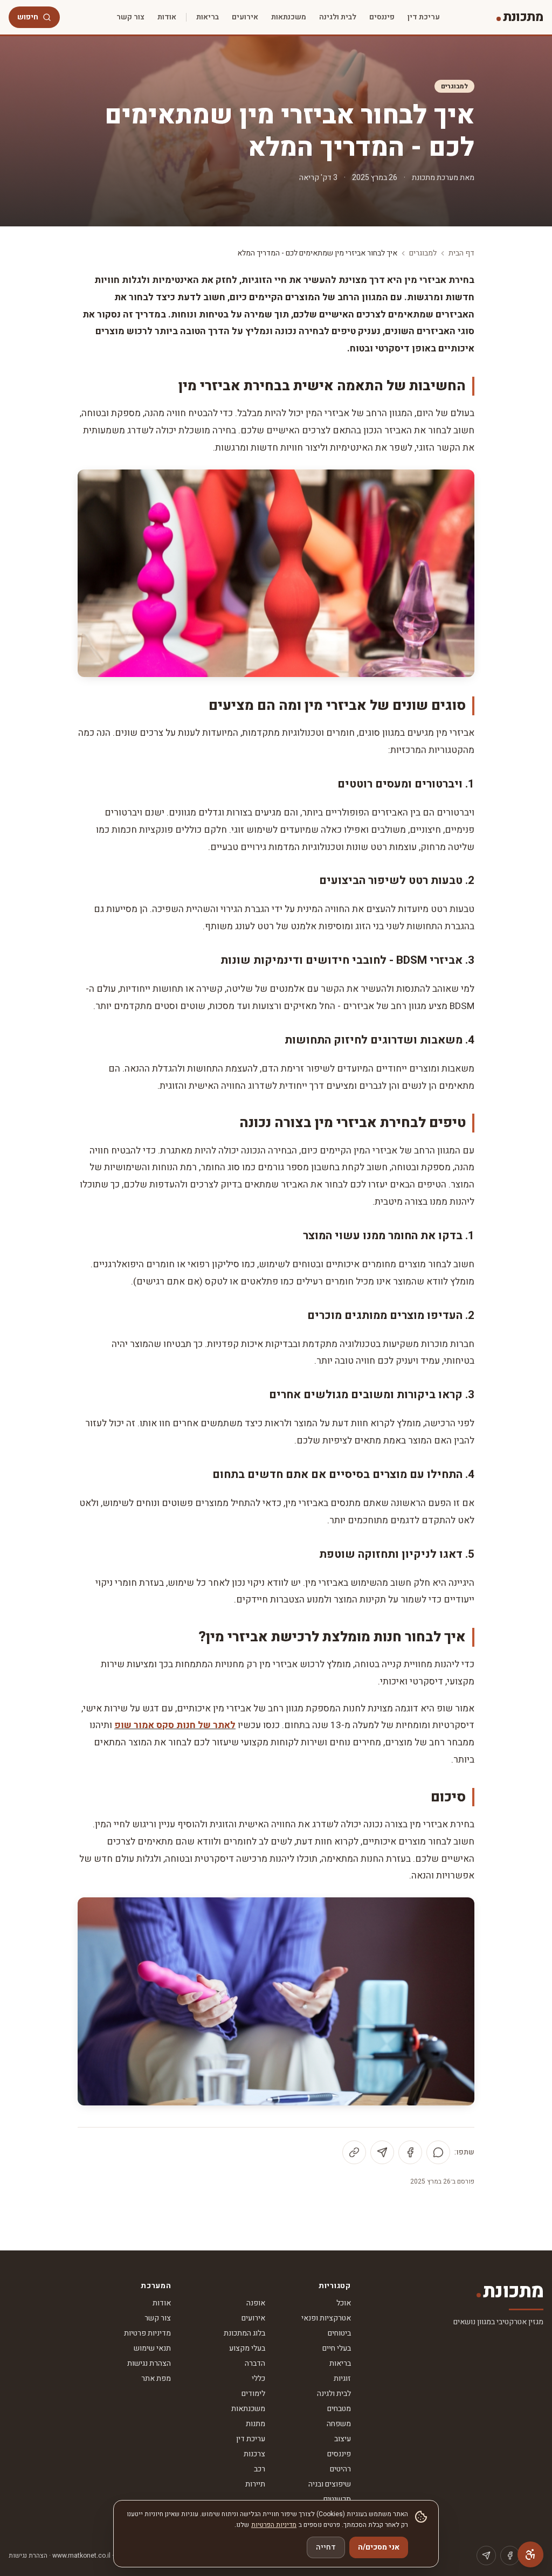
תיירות (255, 2484)
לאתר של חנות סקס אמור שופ (175, 1725)
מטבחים (339, 2409)
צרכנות (254, 2454)
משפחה (339, 2424)
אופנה (256, 2303)
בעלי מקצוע (247, 2348)
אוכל (344, 2303)
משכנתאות (289, 17)
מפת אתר (156, 2378)
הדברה (255, 2363)
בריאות (208, 17)
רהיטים (340, 2469)
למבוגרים (454, 86)
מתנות (256, 2424)
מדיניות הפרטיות (274, 2525)
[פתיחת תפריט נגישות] (530, 2554)
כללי (258, 2378)
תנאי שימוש (152, 2348)
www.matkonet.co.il (81, 2556)
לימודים (253, 2394)
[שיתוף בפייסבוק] (410, 2152)
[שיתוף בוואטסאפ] (438, 2152)
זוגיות (342, 2378)
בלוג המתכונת (244, 2333)
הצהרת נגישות (149, 2363)
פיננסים (382, 17)
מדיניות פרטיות (147, 2333)
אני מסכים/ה (379, 2547)
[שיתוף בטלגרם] (382, 2152)
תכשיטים (337, 2499)
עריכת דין (424, 17)
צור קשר (130, 17)
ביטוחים (339, 2333)
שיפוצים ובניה (330, 2484)
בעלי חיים (337, 2348)
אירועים (245, 17)
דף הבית (461, 253)
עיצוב (343, 2439)
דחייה (326, 2547)
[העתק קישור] (354, 2152)
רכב (260, 2469)
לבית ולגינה (338, 17)
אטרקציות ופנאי (326, 2318)
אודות (167, 17)
